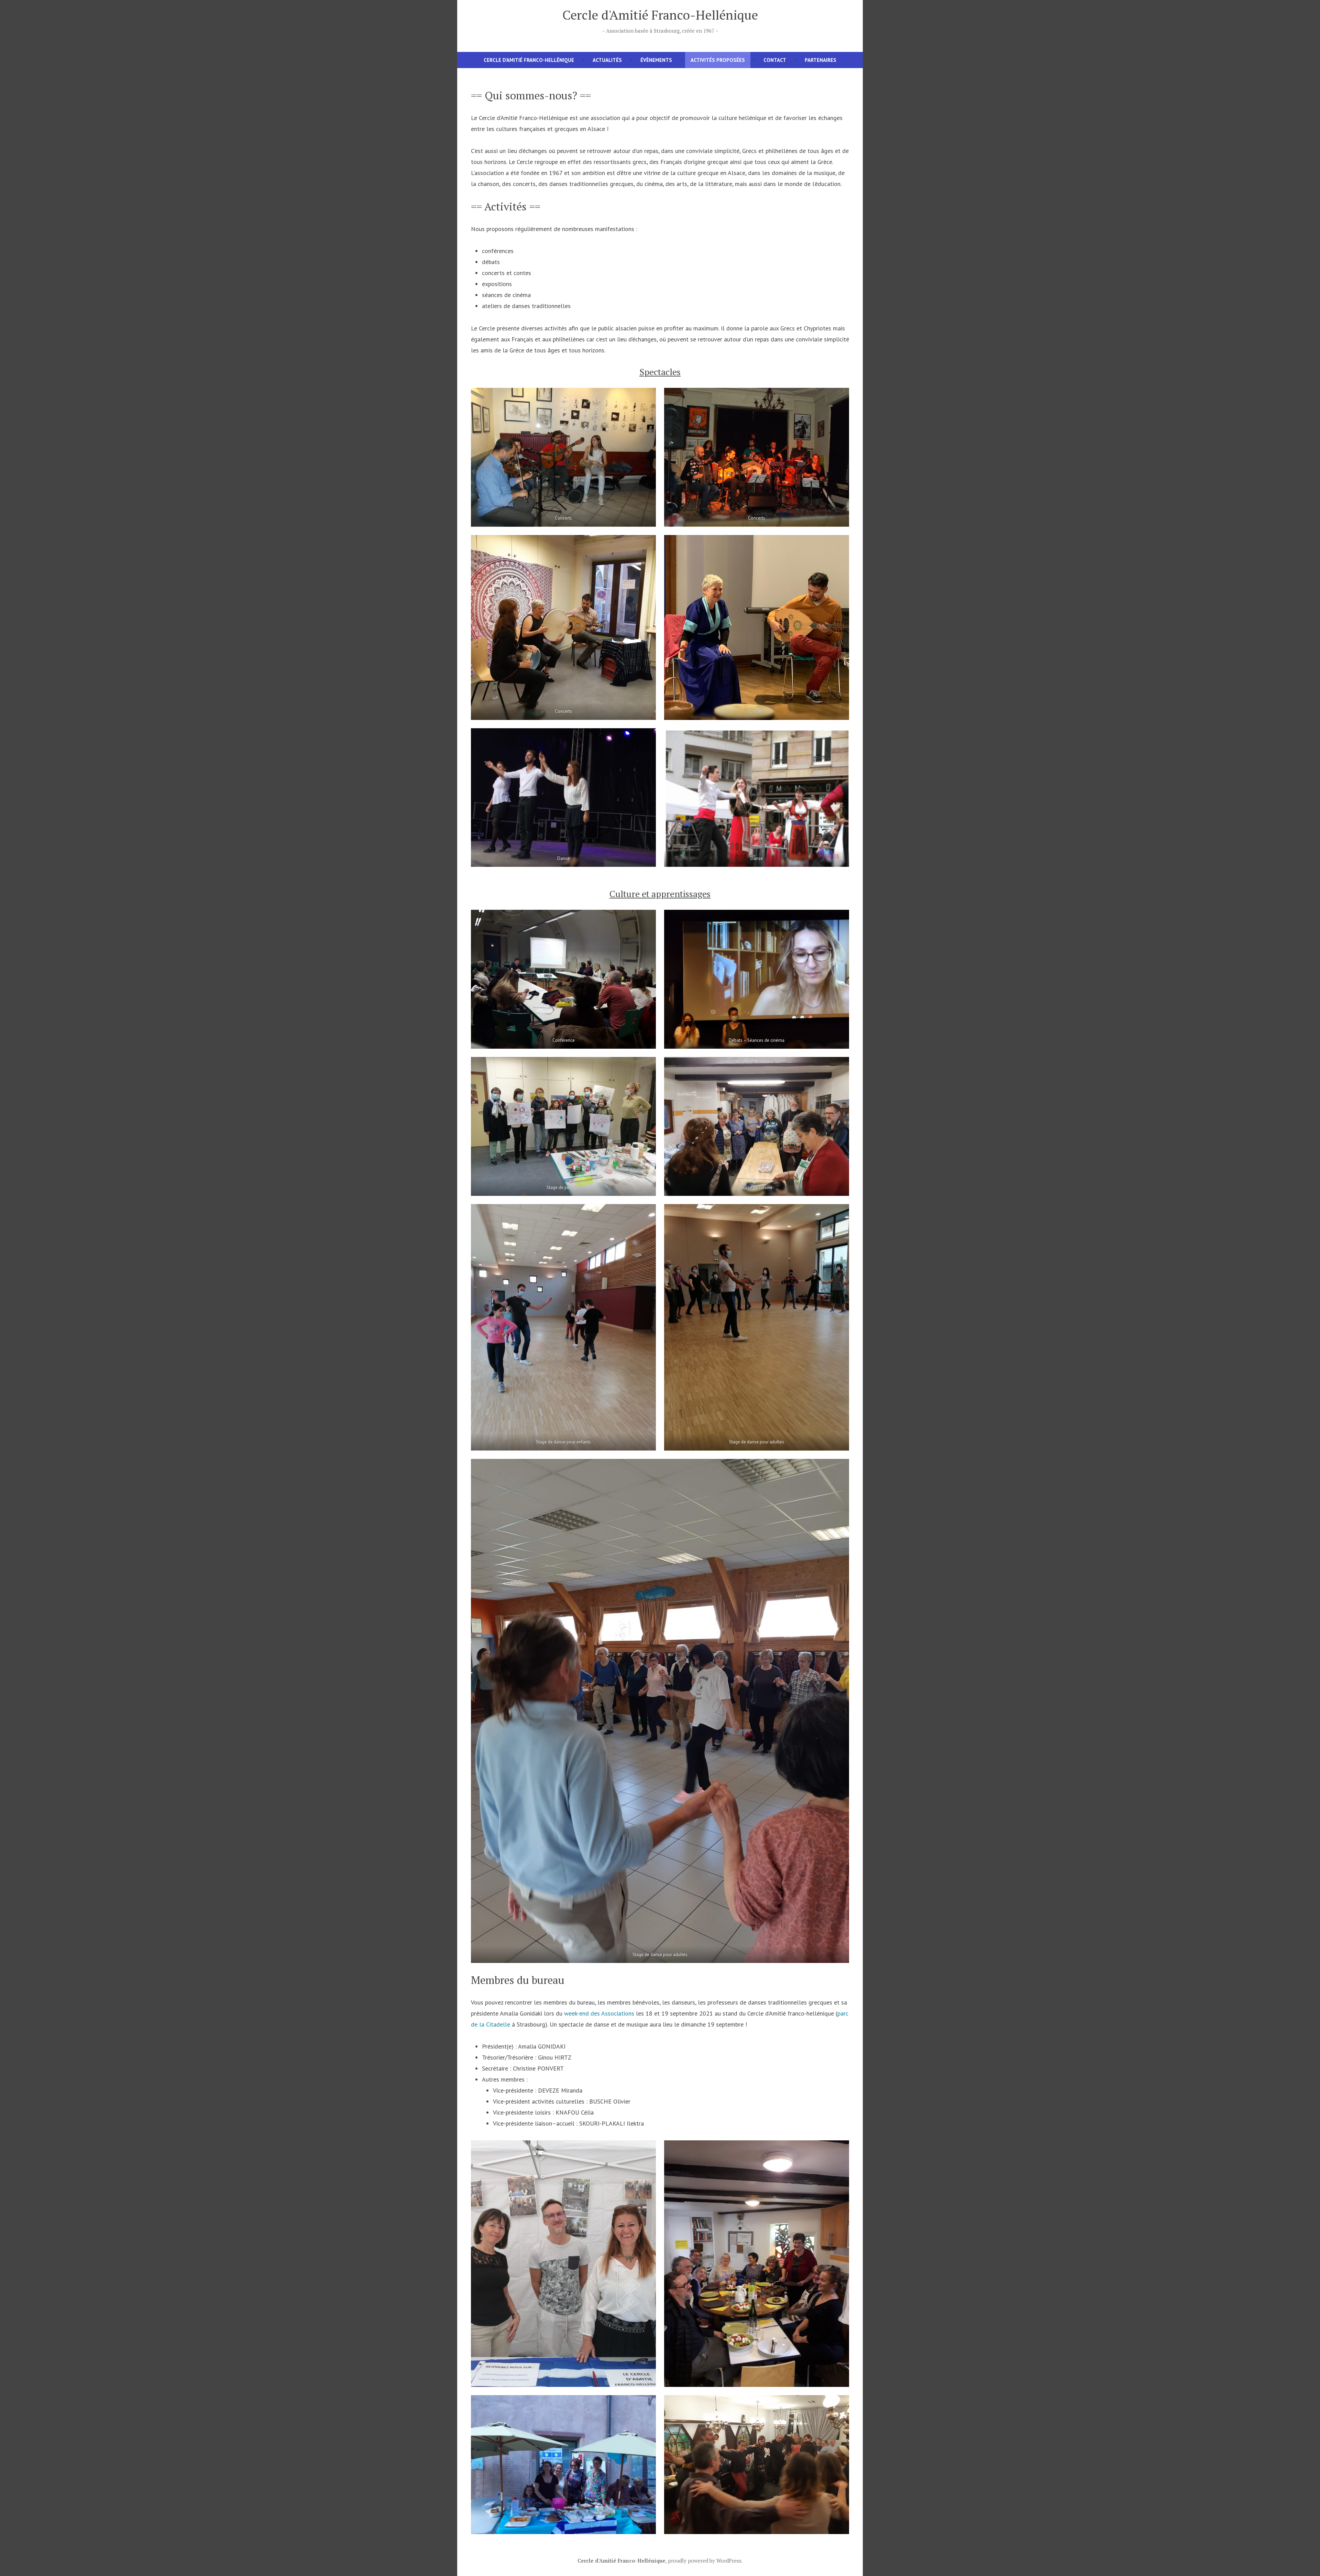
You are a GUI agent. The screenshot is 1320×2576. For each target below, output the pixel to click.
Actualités (607, 60)
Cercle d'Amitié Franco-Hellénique (660, 15)
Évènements (656, 60)
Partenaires (821, 60)
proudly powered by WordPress (705, 2561)
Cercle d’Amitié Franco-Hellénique (529, 60)
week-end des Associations (599, 2013)
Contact (775, 60)
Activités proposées (718, 60)
